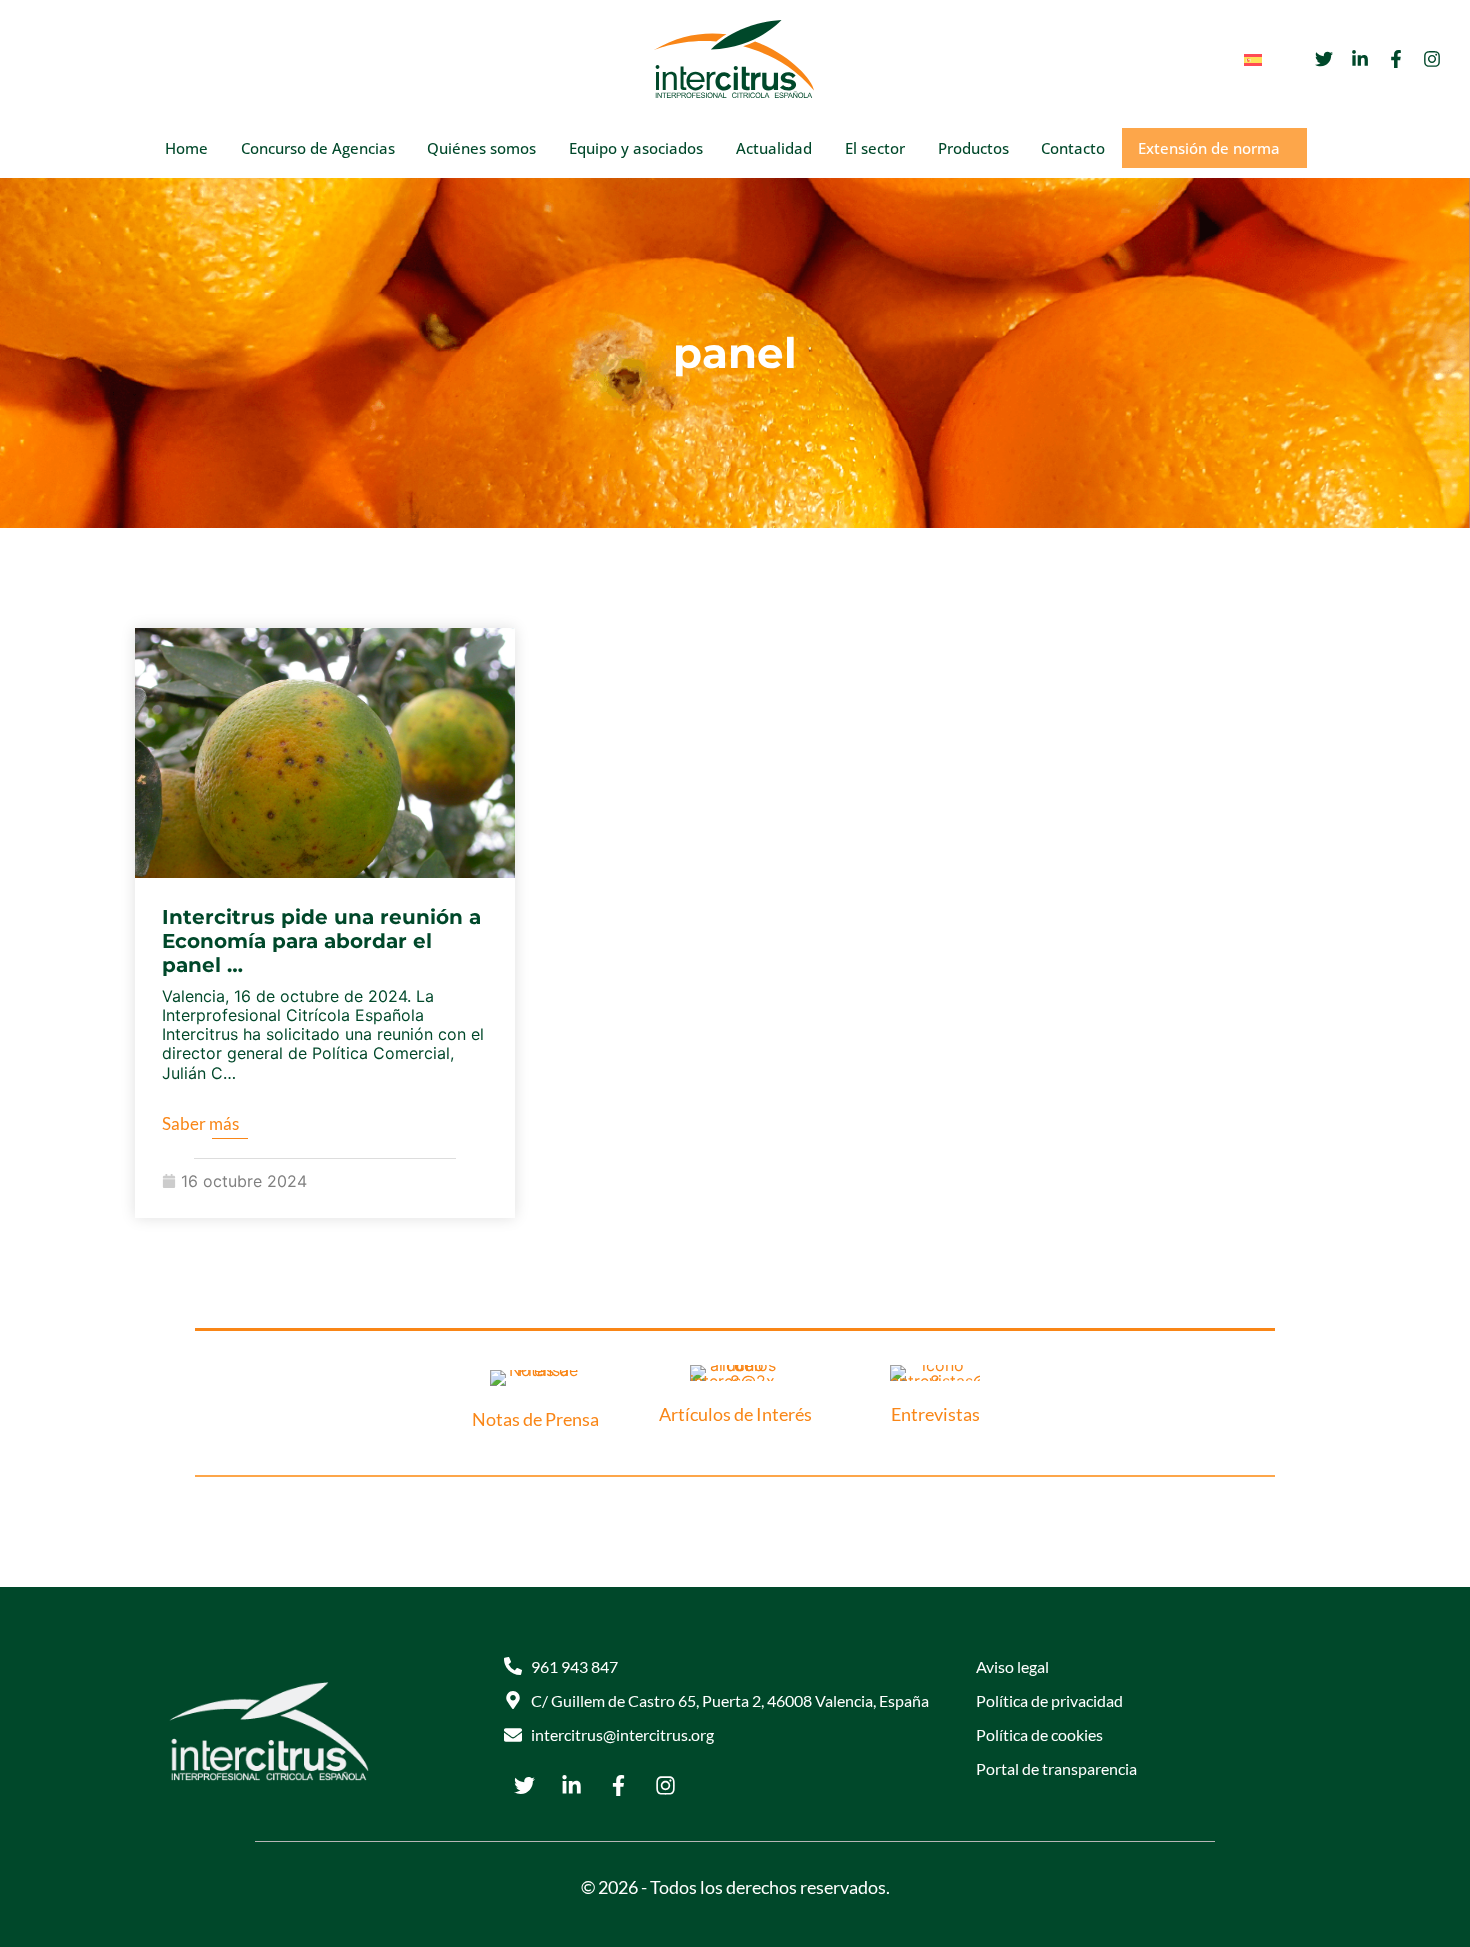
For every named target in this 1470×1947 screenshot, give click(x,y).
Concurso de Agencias (318, 148)
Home (186, 148)
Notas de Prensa (535, 1419)
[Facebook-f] (1396, 59)
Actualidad (774, 148)
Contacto (1073, 148)
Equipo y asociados (636, 148)
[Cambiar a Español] (1253, 59)
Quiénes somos (481, 148)
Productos (973, 148)
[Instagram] (1432, 59)
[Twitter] (1324, 59)
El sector (875, 148)
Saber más (200, 1123)
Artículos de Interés (735, 1414)
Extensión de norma (1209, 148)
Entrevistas (935, 1414)
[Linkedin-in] (1360, 59)
